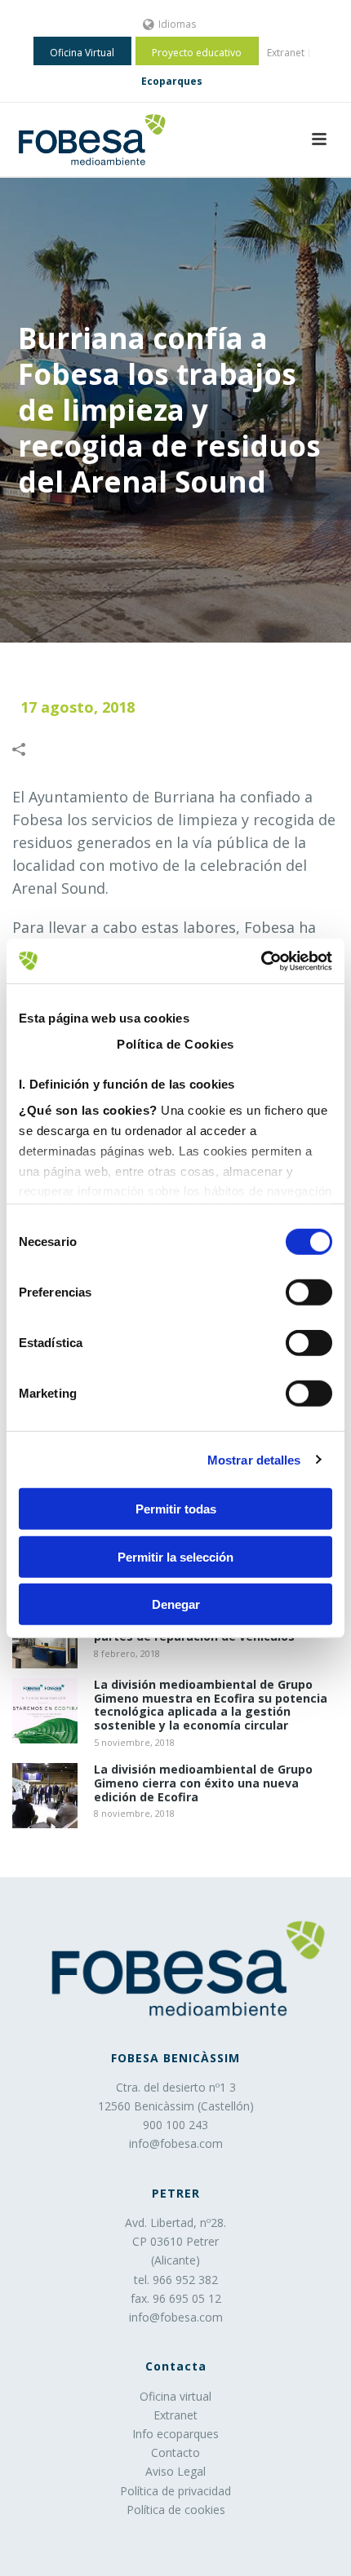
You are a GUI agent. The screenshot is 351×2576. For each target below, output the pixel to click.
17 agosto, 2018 (78, 707)
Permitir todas (176, 1509)
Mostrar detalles (254, 1459)
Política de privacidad (175, 2491)
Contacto (175, 2452)
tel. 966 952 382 (176, 2280)
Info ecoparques (175, 2434)
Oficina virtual (175, 2396)
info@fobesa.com (176, 2143)
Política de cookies (176, 2510)
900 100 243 (175, 2125)
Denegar (176, 1604)
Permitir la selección (175, 1556)
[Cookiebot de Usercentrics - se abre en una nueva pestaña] (261, 961)
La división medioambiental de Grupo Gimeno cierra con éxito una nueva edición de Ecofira (203, 1783)
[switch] (309, 1292)
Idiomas (177, 24)
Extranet (175, 2415)
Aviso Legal (175, 2471)
